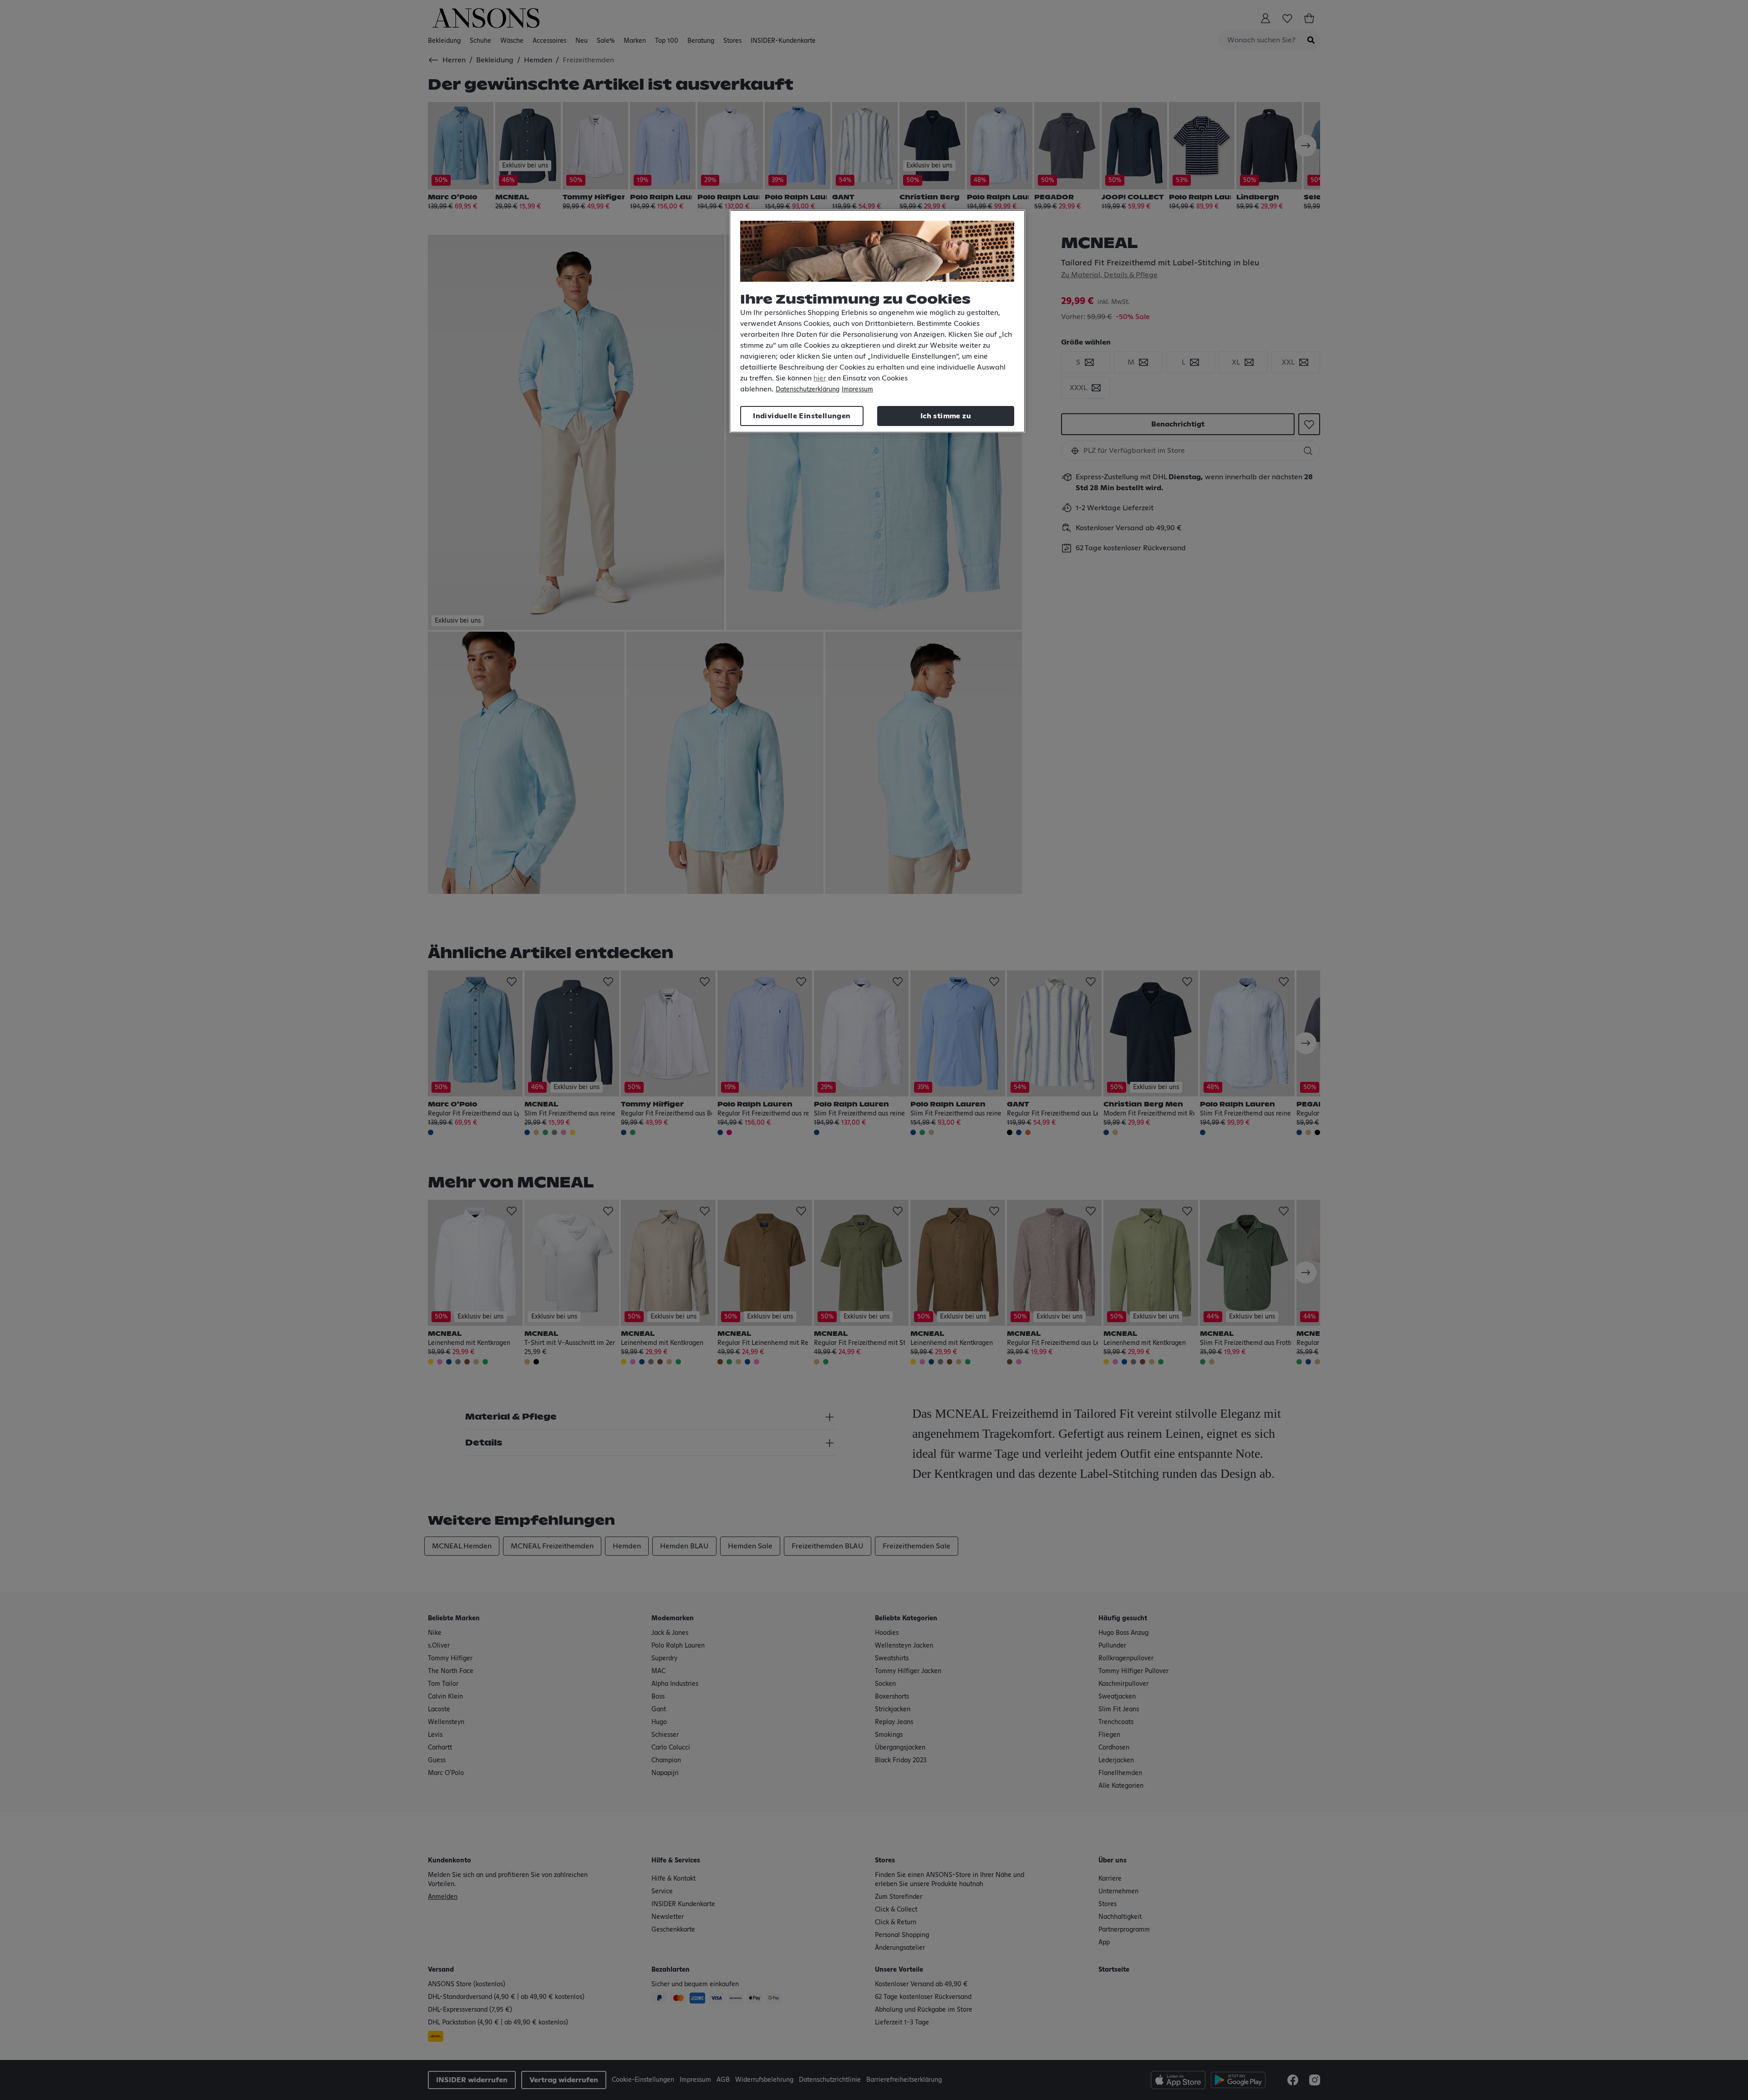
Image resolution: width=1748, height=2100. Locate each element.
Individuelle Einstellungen (802, 416)
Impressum (857, 390)
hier (820, 378)
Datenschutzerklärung (808, 390)
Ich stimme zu (946, 416)
